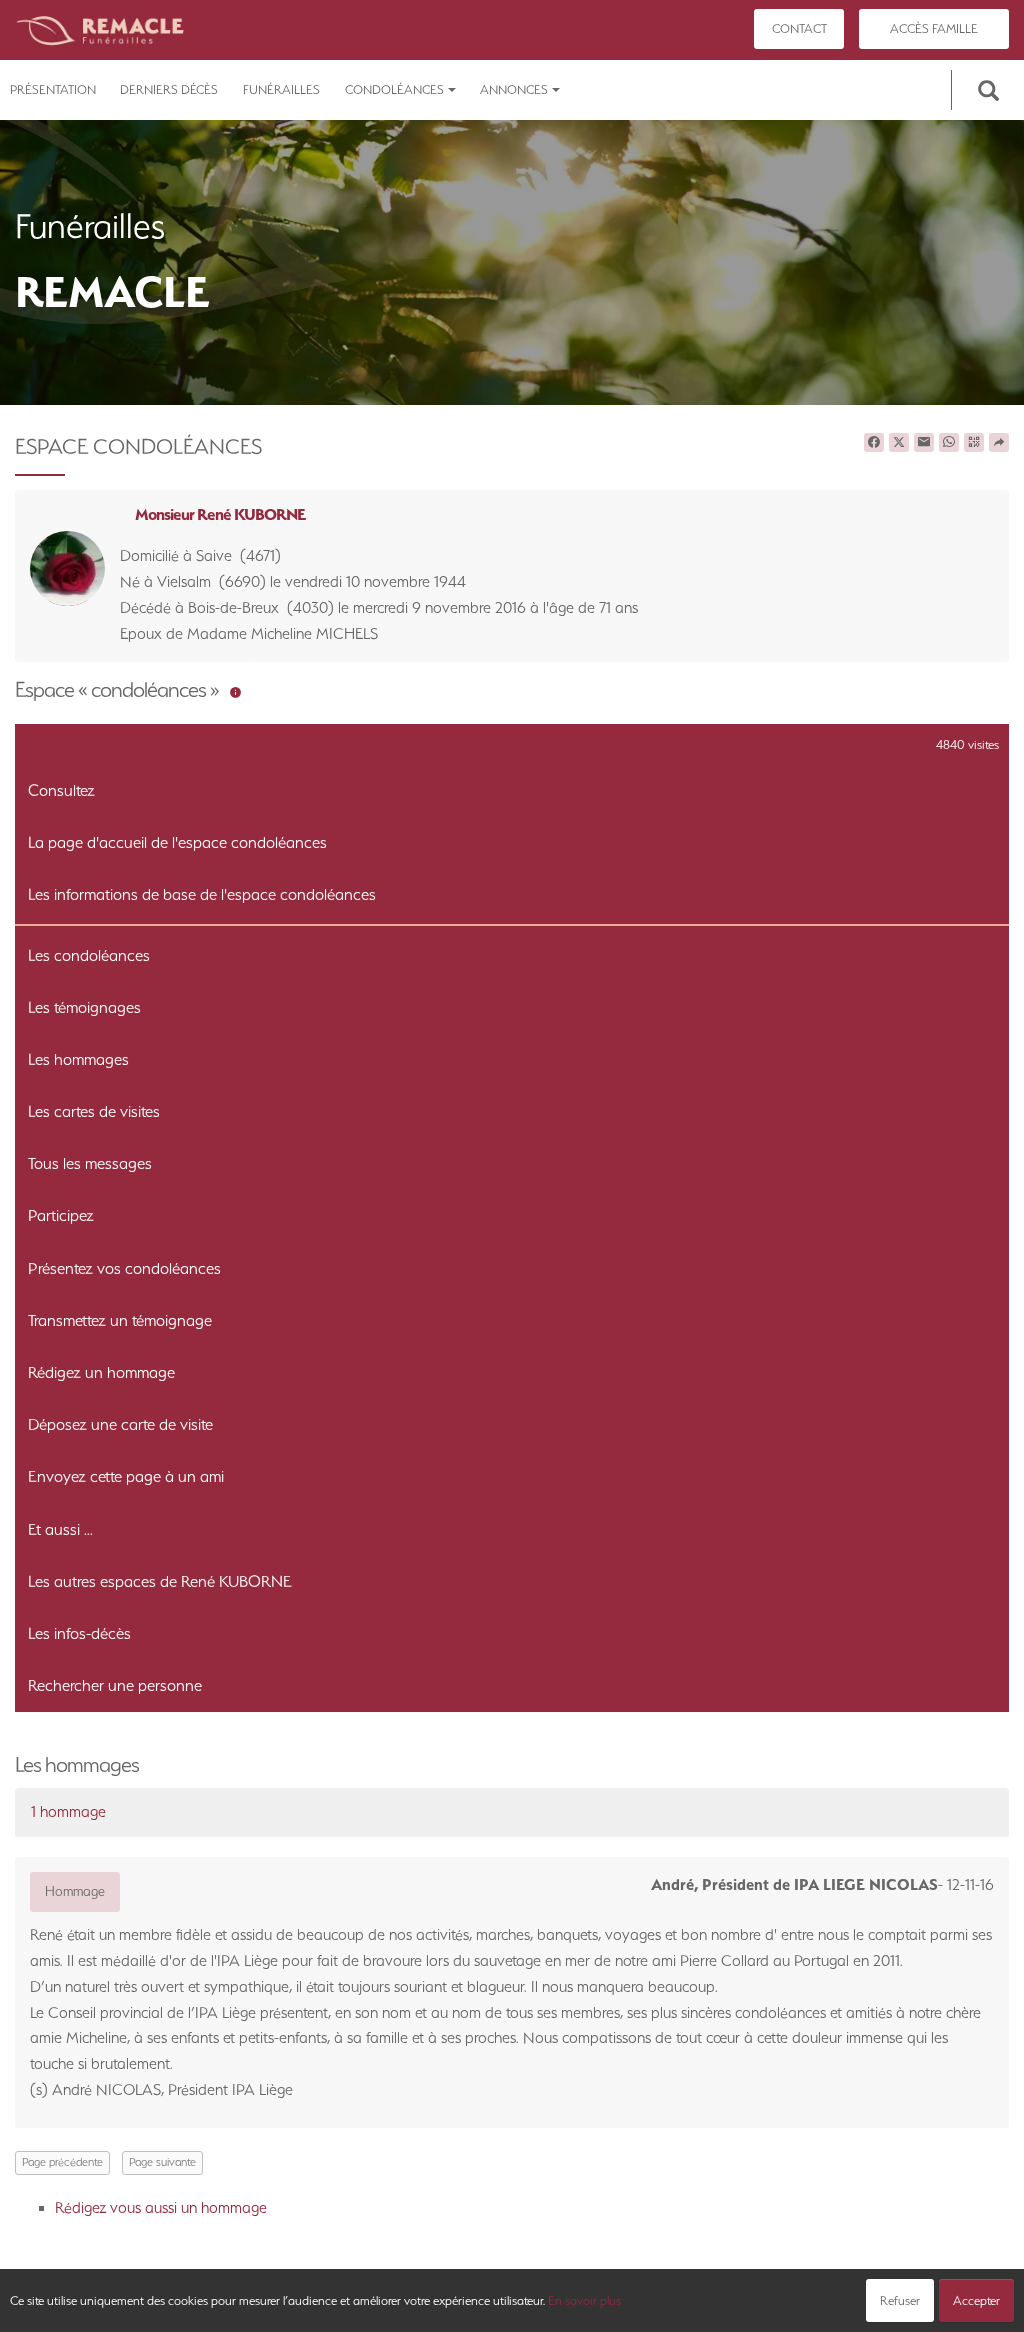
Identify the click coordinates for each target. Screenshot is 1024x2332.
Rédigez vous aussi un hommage (161, 2207)
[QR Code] (974, 443)
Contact (799, 28)
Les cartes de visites (94, 1111)
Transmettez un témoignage (120, 1320)
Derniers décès (169, 89)
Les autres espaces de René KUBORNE (160, 1581)
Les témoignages (84, 1007)
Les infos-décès (79, 1633)
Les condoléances (89, 955)
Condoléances (394, 89)
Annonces (514, 89)
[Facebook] (874, 443)
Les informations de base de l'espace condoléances (202, 894)
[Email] (924, 443)
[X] (899, 443)
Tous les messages (90, 1163)
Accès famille (934, 28)
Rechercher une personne (115, 1685)
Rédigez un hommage (101, 1372)
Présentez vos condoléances (124, 1268)
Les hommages (78, 1059)
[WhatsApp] (949, 443)
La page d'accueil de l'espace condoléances (177, 842)
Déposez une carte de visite (120, 1424)
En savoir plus (584, 2300)
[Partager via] (999, 443)
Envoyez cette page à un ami (126, 1476)
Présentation (53, 89)
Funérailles (281, 89)
